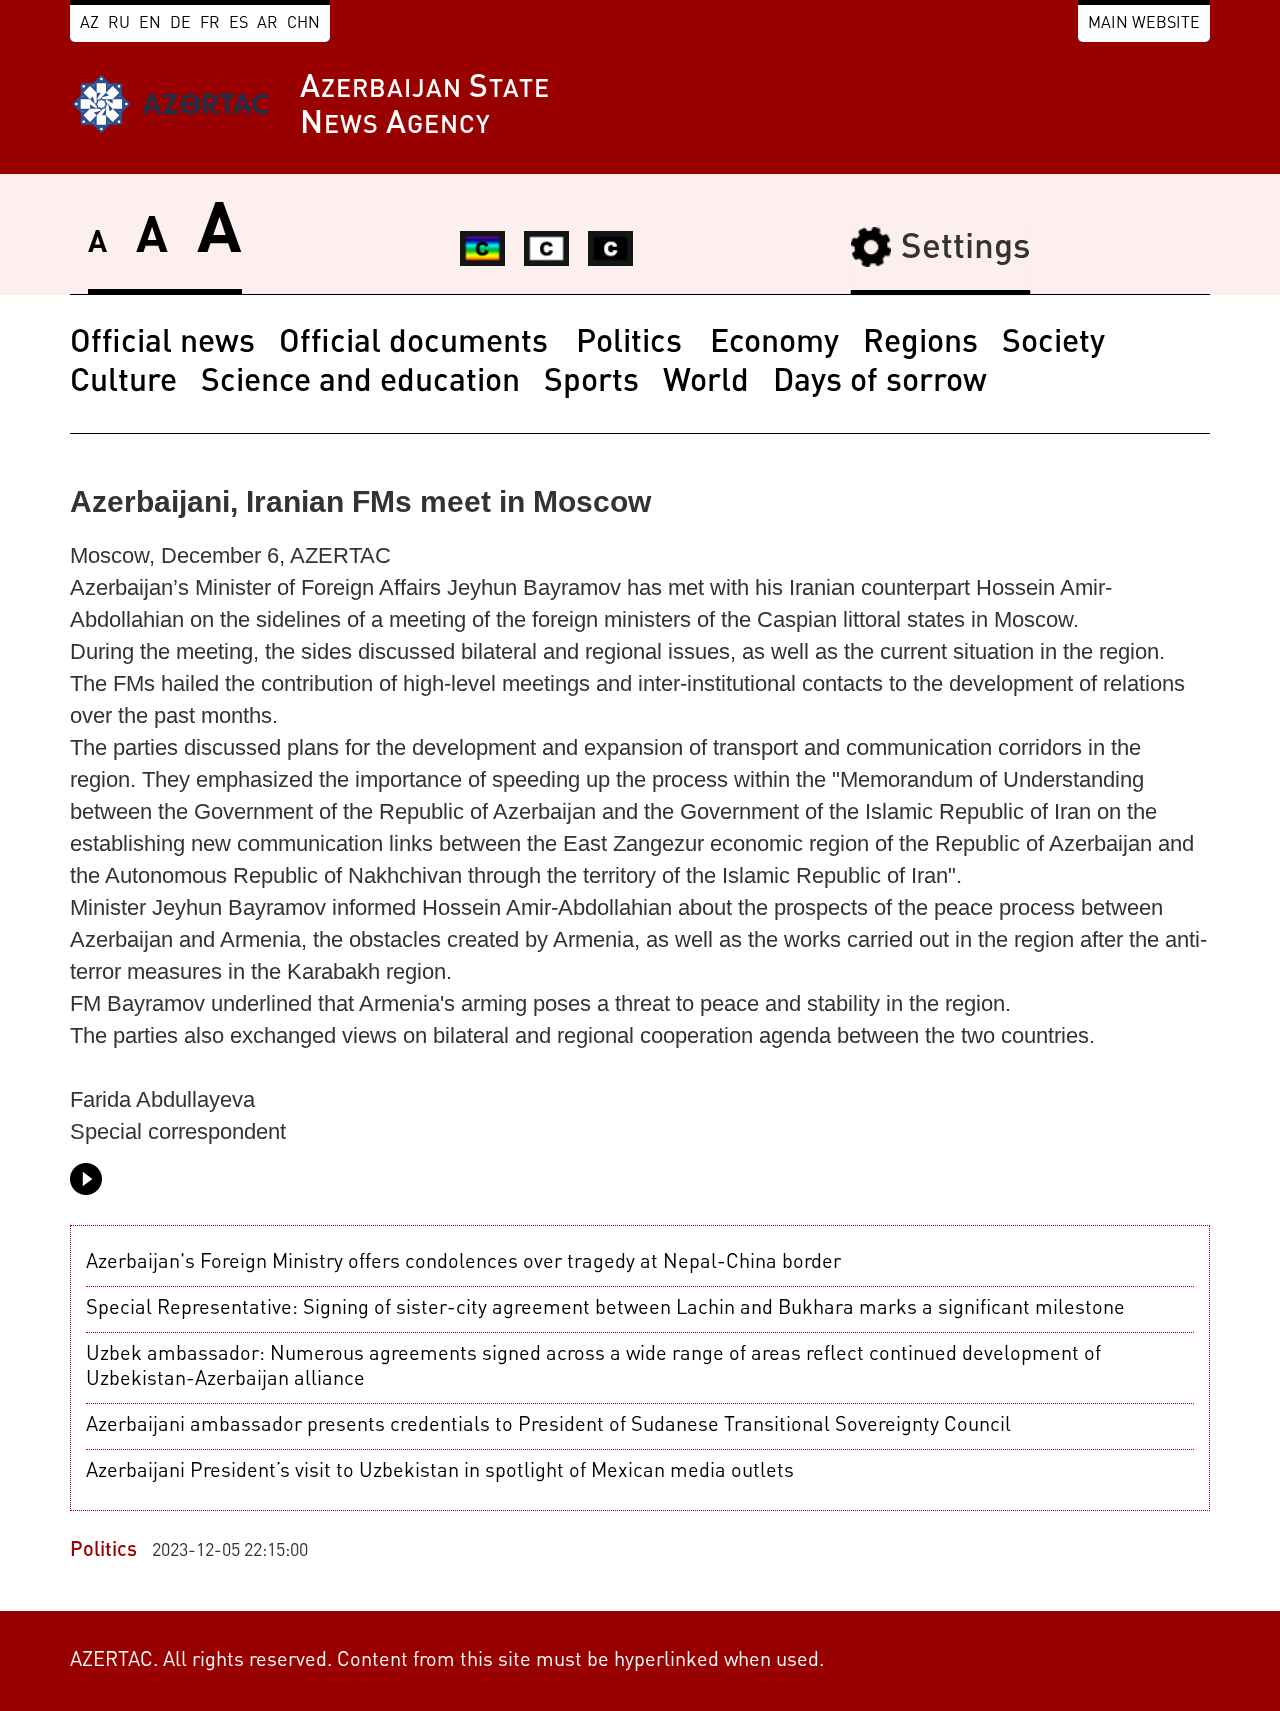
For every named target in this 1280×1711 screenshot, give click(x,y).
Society (1053, 344)
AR (267, 24)
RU (119, 24)
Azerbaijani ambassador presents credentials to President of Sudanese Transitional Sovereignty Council (548, 1426)
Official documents (417, 344)
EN (150, 24)
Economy (774, 344)
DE (180, 24)
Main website (1144, 24)
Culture (123, 383)
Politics (633, 344)
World (706, 383)
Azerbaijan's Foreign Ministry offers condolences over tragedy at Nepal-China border (463, 1263)
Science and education (360, 383)
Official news (162, 344)
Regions (920, 344)
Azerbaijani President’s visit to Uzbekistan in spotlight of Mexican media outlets (440, 1472)
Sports (591, 383)
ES (238, 24)
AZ (89, 24)
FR (210, 24)
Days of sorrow (880, 383)
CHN (303, 24)
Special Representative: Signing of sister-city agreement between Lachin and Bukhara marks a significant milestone (605, 1309)
